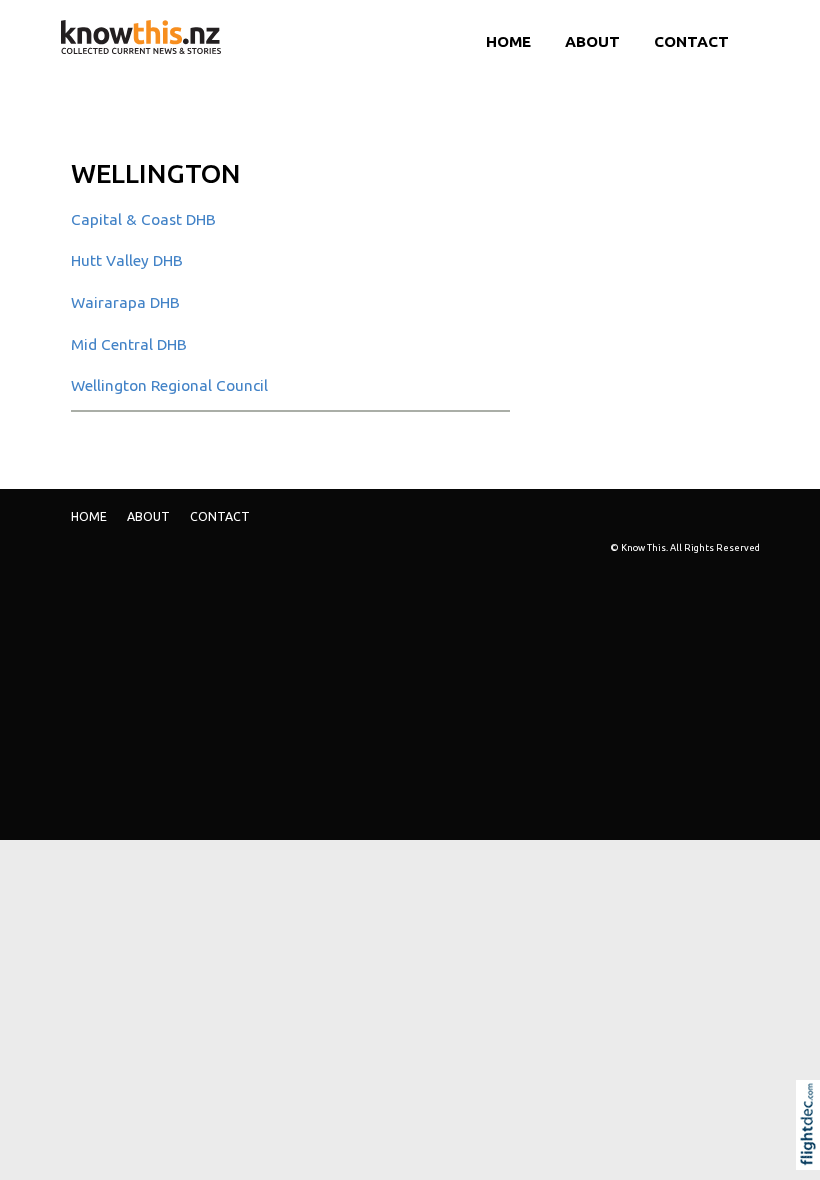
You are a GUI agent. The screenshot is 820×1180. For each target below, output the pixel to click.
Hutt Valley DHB (127, 260)
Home (508, 41)
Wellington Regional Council (169, 385)
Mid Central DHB (129, 344)
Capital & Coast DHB (143, 219)
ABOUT (592, 41)
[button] (812, 1152)
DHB (125, 302)
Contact (691, 41)
